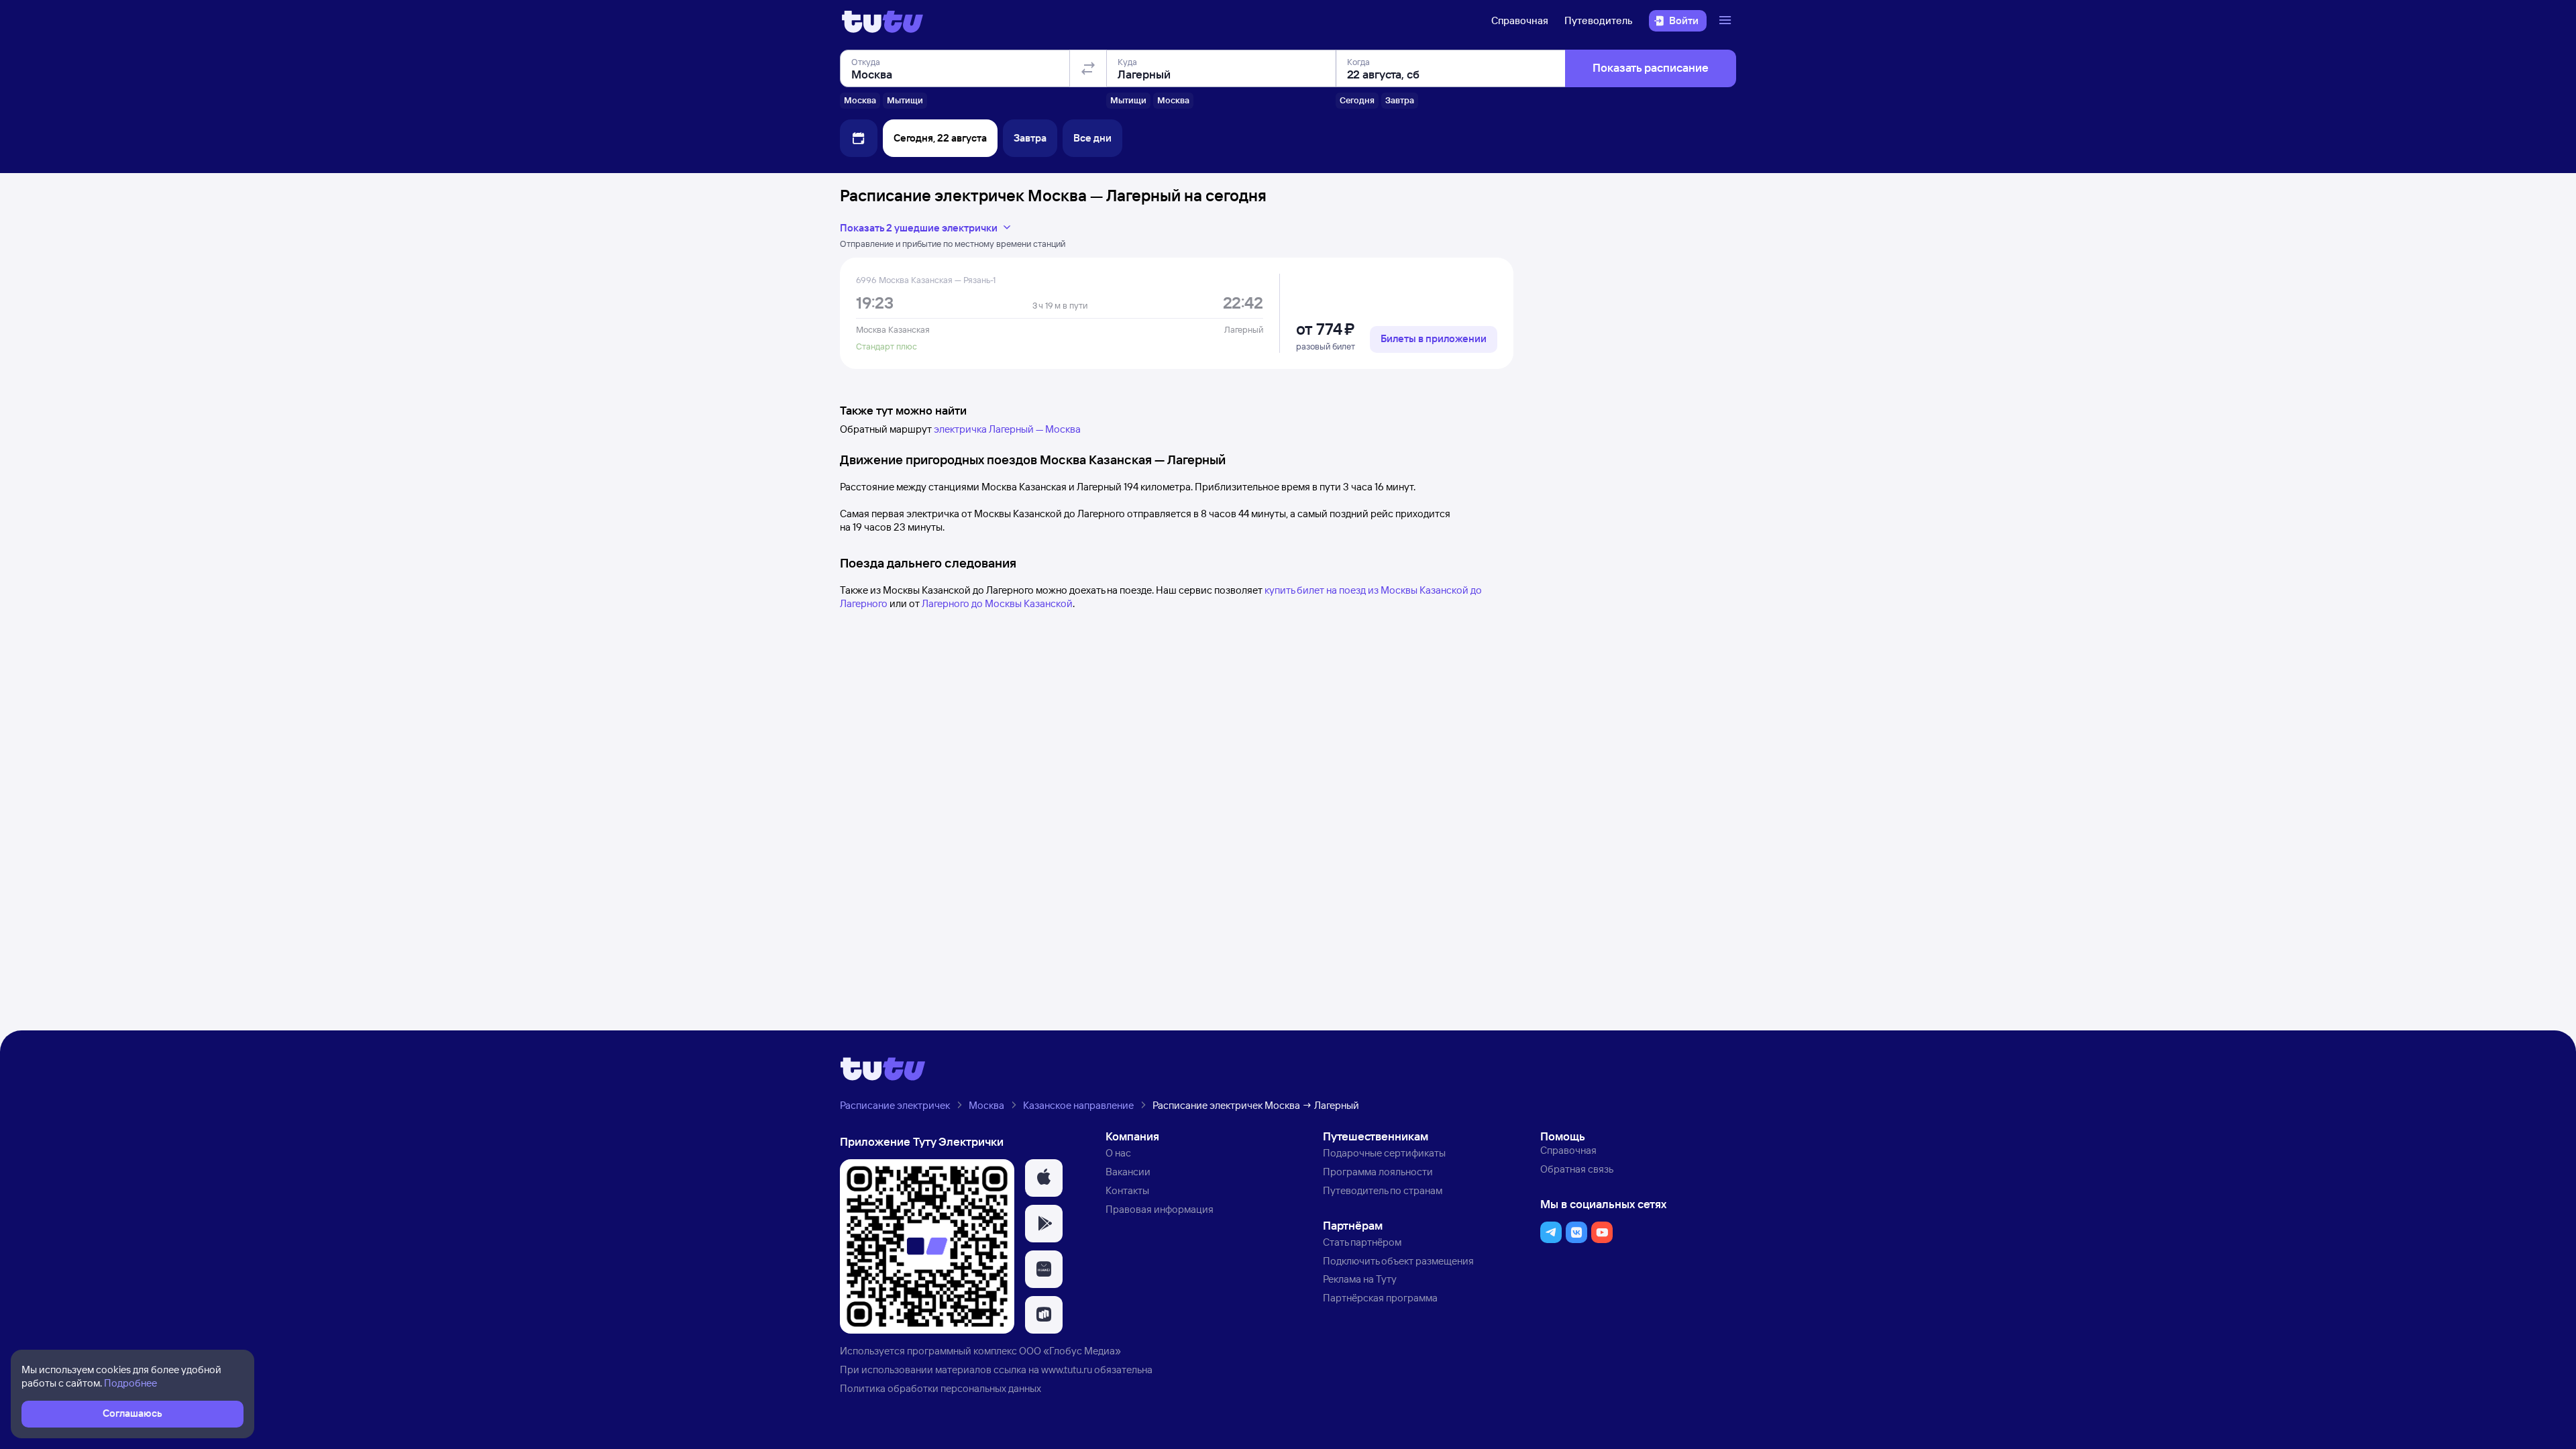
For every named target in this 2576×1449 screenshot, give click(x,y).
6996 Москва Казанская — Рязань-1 (926, 280)
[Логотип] (882, 21)
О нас (1118, 1153)
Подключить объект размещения (1398, 1261)
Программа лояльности (1378, 1172)
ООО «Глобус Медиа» (1070, 1351)
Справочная (1520, 20)
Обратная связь (1577, 1169)
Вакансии (1128, 1172)
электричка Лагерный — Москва (1007, 429)
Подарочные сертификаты (1384, 1153)
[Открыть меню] (1727, 21)
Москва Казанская (893, 329)
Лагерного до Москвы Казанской (997, 603)
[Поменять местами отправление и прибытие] (1088, 68)
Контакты (1127, 1190)
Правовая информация (1160, 1209)
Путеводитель (1599, 20)
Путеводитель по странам (1383, 1190)
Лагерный (1244, 329)
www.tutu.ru (1067, 1370)
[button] (1044, 1178)
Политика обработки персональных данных (941, 1388)
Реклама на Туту (1360, 1279)
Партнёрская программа (1380, 1298)
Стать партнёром (1362, 1242)
